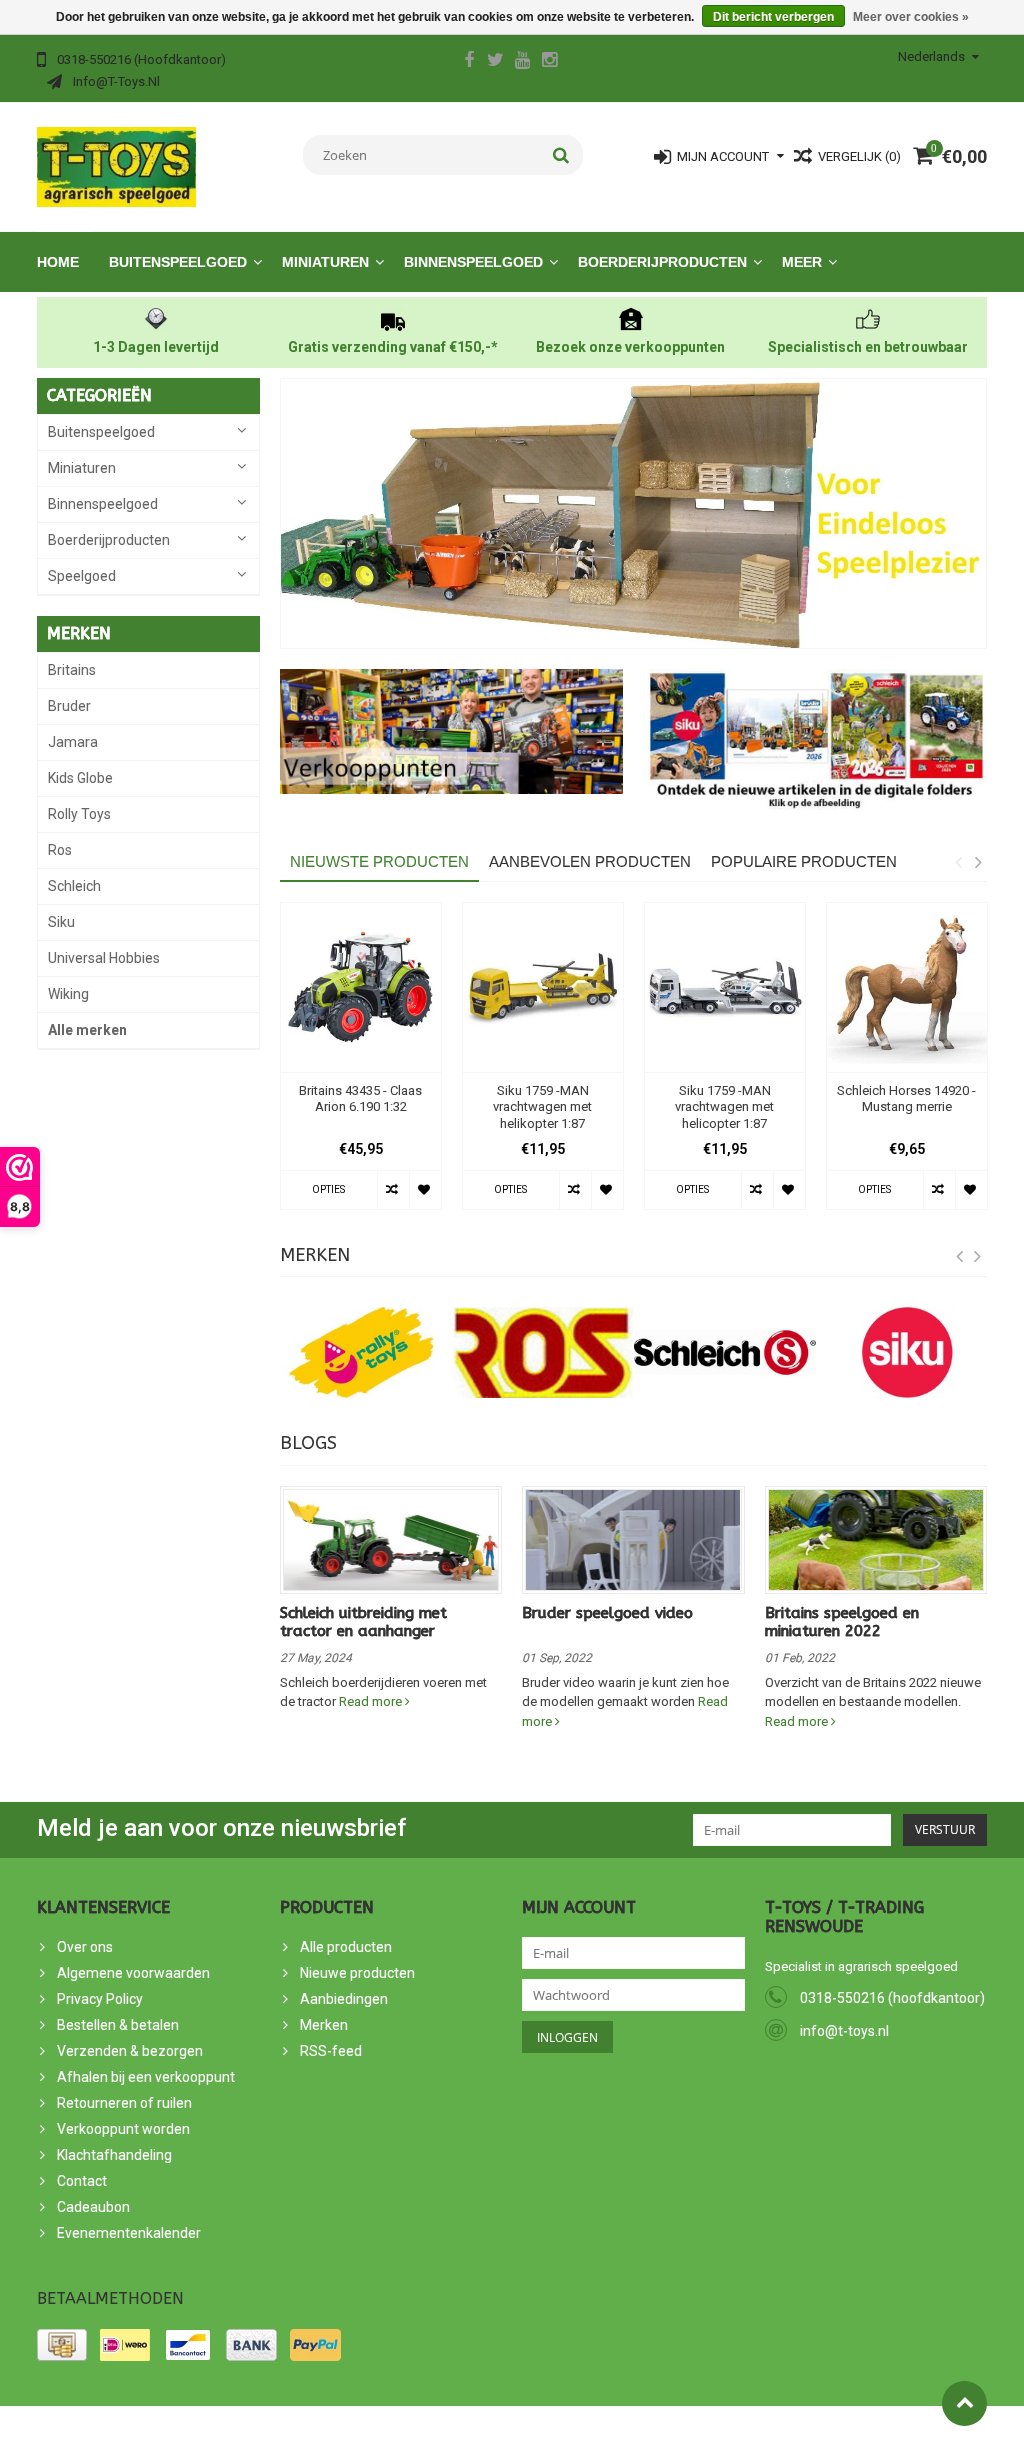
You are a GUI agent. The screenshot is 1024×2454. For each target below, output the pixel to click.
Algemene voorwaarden (133, 1973)
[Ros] (543, 1352)
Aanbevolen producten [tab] (590, 861)
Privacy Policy (100, 1999)
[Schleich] (725, 1352)
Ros (60, 850)
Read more (372, 1701)
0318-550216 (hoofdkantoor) (892, 1998)
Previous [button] (958, 862)
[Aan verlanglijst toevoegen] (425, 1190)
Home (58, 262)
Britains (72, 670)
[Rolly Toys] (361, 1352)
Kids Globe (80, 778)
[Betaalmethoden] (62, 2345)
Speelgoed (82, 576)
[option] (361, 1066)
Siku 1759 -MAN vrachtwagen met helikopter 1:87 (542, 1107)
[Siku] (907, 1352)
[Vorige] (960, 1257)
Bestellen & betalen (118, 2025)
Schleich (74, 886)
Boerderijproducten (662, 262)
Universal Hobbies (104, 958)
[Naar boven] (964, 2403)
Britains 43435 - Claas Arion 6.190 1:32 (360, 1099)
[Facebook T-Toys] (469, 62)
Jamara (73, 742)
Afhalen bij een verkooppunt (146, 2077)
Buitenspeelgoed (178, 262)
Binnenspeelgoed (473, 262)
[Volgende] (978, 1257)
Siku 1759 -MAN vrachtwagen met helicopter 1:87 (724, 1107)
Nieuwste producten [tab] (379, 861)
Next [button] (978, 862)
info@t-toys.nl (844, 2031)
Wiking (68, 994)
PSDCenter (260, 2430)
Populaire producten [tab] (804, 861)
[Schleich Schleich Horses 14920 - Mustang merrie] (907, 987)
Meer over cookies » (911, 17)
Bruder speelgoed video (607, 1613)
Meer (802, 262)
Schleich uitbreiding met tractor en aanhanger (363, 1622)
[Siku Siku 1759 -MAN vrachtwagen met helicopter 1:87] (725, 987)
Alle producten (346, 1947)
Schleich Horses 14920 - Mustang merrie (906, 1099)
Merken (324, 2025)
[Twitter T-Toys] (496, 62)
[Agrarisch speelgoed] (116, 166)
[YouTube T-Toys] (523, 62)
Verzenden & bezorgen (130, 2051)
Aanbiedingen (344, 1999)
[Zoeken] (561, 155)
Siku (61, 922)
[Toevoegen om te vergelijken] (393, 1190)
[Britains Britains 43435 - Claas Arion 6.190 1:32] (361, 987)
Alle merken (87, 1030)
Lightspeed (395, 2430)
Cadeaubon (93, 2207)
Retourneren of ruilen (124, 2103)
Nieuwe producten (357, 1973)
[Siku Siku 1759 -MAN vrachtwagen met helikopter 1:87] (543, 987)
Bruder (69, 706)
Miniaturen (325, 262)
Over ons (85, 1947)
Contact (82, 2181)
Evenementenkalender (129, 2233)
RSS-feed (331, 2051)
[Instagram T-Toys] (550, 62)
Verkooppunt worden (123, 2129)
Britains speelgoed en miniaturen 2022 (842, 1622)
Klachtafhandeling (114, 2155)
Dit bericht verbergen (773, 17)
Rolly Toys (79, 814)
